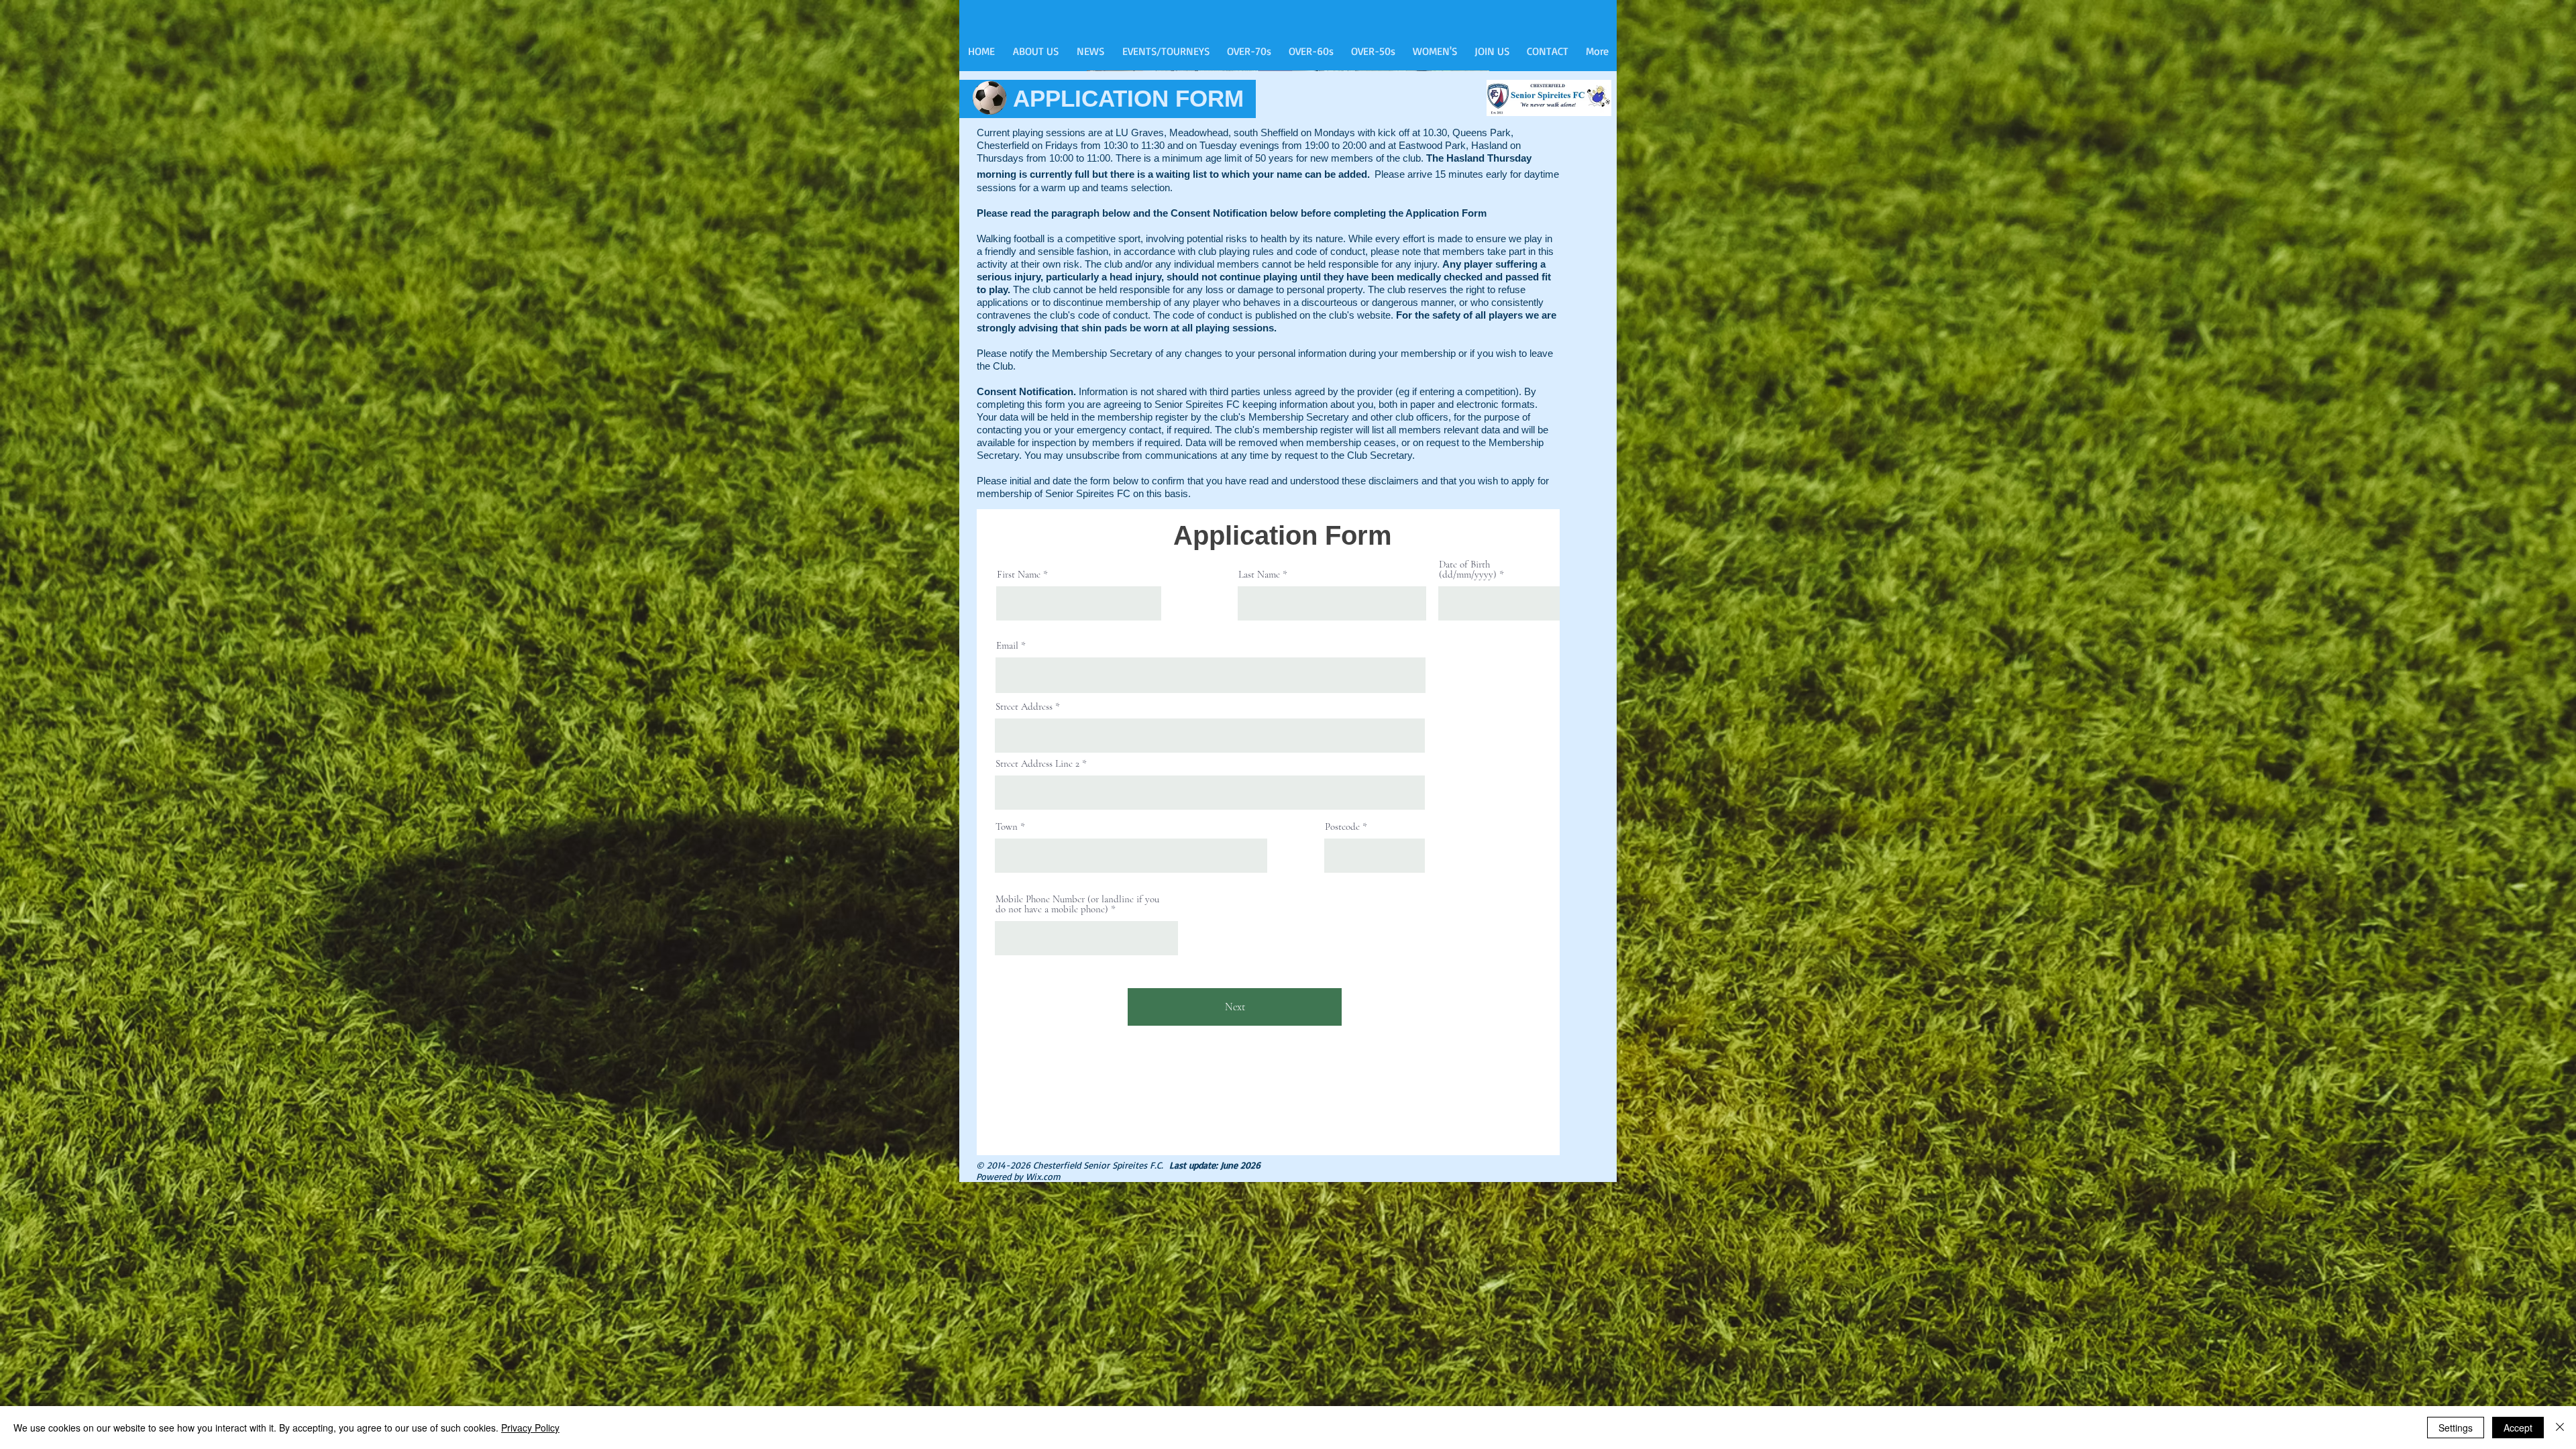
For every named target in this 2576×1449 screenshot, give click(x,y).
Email (1007, 646)
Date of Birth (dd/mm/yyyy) (1468, 570)
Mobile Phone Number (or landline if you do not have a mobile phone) (1077, 904)
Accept (2518, 1428)
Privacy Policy (530, 1428)
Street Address (1024, 707)
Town (1007, 827)
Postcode (1342, 827)
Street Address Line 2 (1037, 764)
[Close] (2560, 1428)
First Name (1019, 575)
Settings (2456, 1428)
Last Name (1259, 575)
